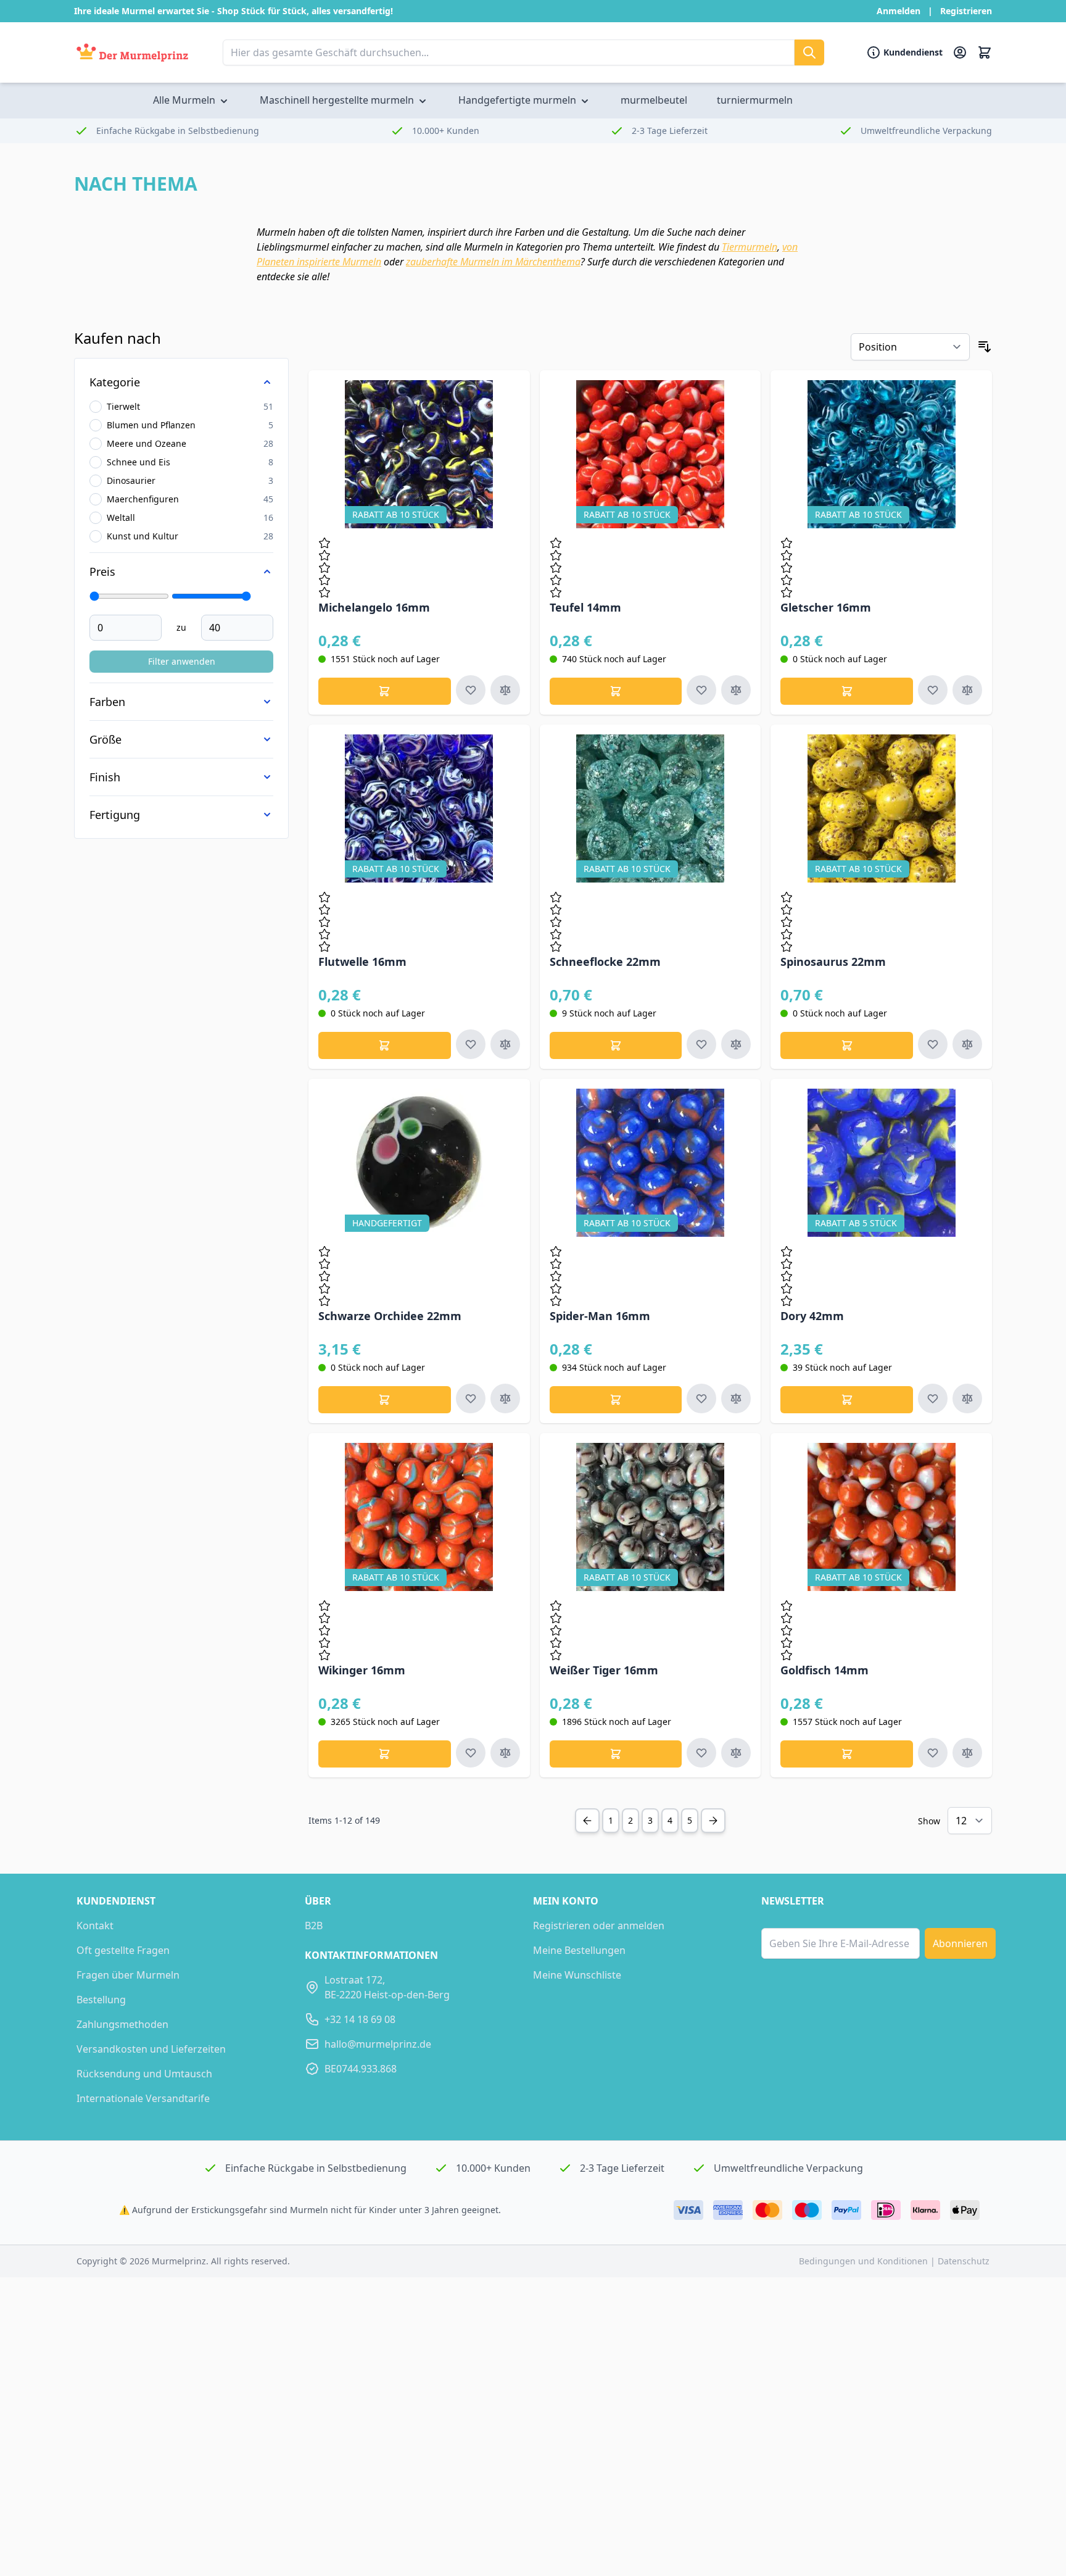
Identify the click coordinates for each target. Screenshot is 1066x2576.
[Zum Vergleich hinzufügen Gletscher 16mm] (967, 690)
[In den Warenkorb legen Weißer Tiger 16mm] (616, 1754)
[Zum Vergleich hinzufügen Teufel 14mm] (736, 690)
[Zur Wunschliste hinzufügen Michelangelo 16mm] (471, 690)
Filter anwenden (182, 661)
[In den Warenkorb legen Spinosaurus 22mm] (847, 1045)
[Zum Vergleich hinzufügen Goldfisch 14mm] (967, 1753)
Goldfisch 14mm (824, 1670)
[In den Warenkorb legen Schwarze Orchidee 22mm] (385, 1400)
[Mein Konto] (960, 52)
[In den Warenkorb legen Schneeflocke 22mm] (616, 1045)
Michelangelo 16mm (374, 607)
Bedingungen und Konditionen (865, 2261)
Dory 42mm (812, 1316)
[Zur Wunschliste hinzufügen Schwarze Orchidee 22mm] (471, 1398)
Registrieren (966, 11)
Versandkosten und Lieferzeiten (151, 2049)
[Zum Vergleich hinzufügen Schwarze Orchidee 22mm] (505, 1398)
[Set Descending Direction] (985, 347)
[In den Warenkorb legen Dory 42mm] (847, 1400)
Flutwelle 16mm (362, 962)
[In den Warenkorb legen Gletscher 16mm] (847, 691)
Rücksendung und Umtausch (144, 2074)
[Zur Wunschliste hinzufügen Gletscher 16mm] (933, 690)
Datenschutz (964, 2261)
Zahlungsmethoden (122, 2024)
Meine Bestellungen (579, 1950)
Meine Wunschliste (577, 1975)
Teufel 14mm (585, 607)
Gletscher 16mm (826, 607)
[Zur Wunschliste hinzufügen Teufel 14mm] (701, 690)
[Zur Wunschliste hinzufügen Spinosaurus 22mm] (933, 1044)
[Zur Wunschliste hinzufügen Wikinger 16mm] (471, 1753)
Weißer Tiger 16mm (604, 1670)
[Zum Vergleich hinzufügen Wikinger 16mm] (505, 1753)
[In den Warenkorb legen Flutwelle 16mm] (385, 1045)
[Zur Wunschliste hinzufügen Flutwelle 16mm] (471, 1044)
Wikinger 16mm (362, 1670)
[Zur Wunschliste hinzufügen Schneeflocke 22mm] (701, 1044)
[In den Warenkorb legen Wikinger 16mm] (385, 1754)
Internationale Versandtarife (143, 2098)
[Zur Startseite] (132, 53)
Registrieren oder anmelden (599, 1926)
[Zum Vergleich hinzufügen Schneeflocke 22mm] (736, 1044)
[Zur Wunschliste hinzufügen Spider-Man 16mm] (701, 1398)
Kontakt (95, 1926)
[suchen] (809, 52)
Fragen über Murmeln (128, 1975)
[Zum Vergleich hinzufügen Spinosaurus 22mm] (967, 1044)
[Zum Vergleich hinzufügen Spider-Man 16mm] (736, 1398)
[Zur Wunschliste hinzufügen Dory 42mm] (933, 1398)
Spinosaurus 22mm (833, 962)
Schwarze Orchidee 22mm (390, 1316)
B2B (314, 1926)
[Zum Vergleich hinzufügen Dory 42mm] (967, 1398)
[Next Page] (713, 1821)
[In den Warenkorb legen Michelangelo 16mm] (385, 691)
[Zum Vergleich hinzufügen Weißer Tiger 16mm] (736, 1753)
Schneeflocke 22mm (605, 962)
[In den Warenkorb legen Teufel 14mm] (616, 691)
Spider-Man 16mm (600, 1316)
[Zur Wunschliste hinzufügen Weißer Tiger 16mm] (701, 1753)
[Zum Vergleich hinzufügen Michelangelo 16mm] (505, 690)
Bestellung (101, 2000)
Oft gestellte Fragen (123, 1950)
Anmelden (899, 11)
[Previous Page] (587, 1821)
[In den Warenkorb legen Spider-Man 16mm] (616, 1400)
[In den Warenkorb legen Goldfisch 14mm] (847, 1754)
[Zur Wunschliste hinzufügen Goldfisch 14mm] (933, 1753)
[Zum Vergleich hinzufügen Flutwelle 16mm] (505, 1044)
